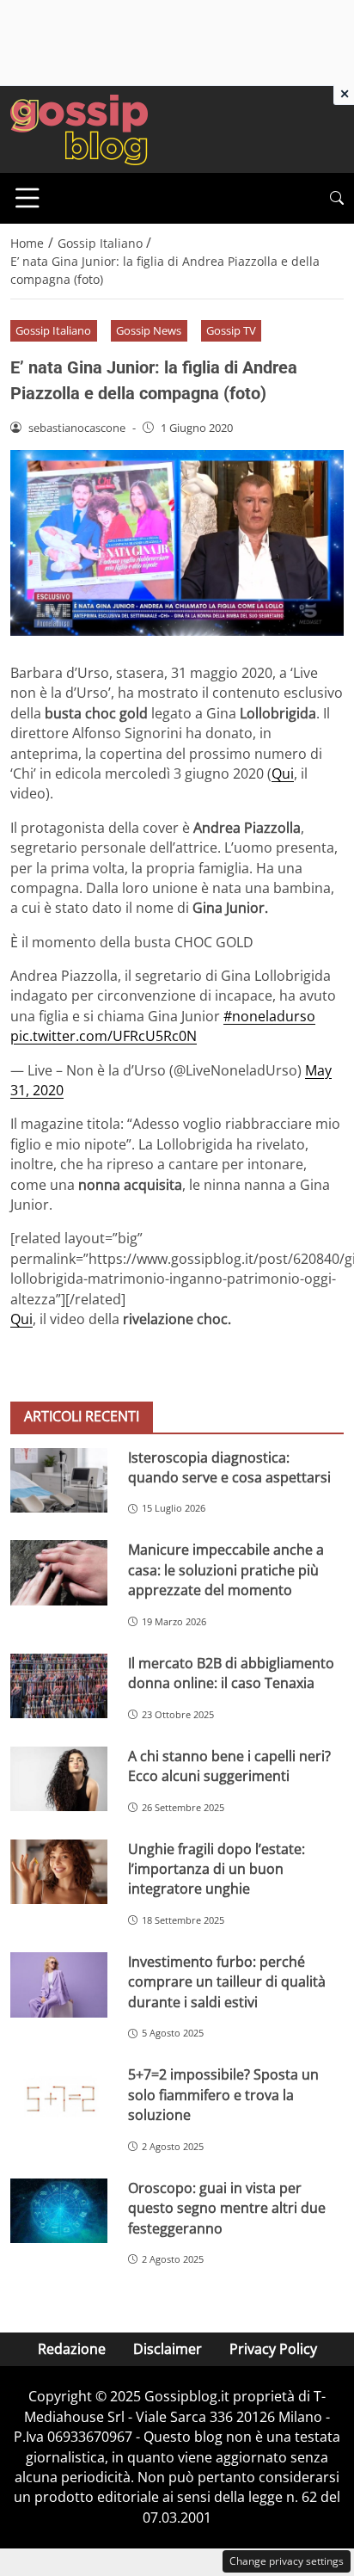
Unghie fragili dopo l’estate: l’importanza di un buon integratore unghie (217, 1869)
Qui (283, 773)
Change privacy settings (287, 2561)
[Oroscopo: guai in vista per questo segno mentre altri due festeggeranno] (59, 2211)
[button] (337, 198)
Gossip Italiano (53, 330)
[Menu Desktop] (27, 198)
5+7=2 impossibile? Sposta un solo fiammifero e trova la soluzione (223, 2095)
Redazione (72, 2349)
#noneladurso (269, 1016)
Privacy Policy (273, 2349)
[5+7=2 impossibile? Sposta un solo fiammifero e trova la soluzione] (59, 2098)
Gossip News (149, 330)
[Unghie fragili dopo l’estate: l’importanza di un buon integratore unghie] (59, 1872)
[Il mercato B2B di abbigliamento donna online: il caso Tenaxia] (59, 1686)
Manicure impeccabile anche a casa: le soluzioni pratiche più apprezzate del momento (226, 1570)
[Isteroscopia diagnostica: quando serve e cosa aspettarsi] (59, 1480)
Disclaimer (168, 2349)
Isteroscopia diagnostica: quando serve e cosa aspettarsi (229, 1467)
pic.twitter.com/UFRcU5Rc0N (104, 1036)
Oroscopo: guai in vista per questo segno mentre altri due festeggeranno (227, 2208)
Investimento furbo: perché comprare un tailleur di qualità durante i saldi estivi (227, 1982)
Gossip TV (231, 330)
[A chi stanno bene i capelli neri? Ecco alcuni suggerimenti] (59, 1779)
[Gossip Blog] (79, 128)
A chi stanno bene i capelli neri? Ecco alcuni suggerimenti (229, 1766)
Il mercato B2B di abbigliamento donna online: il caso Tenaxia (231, 1673)
